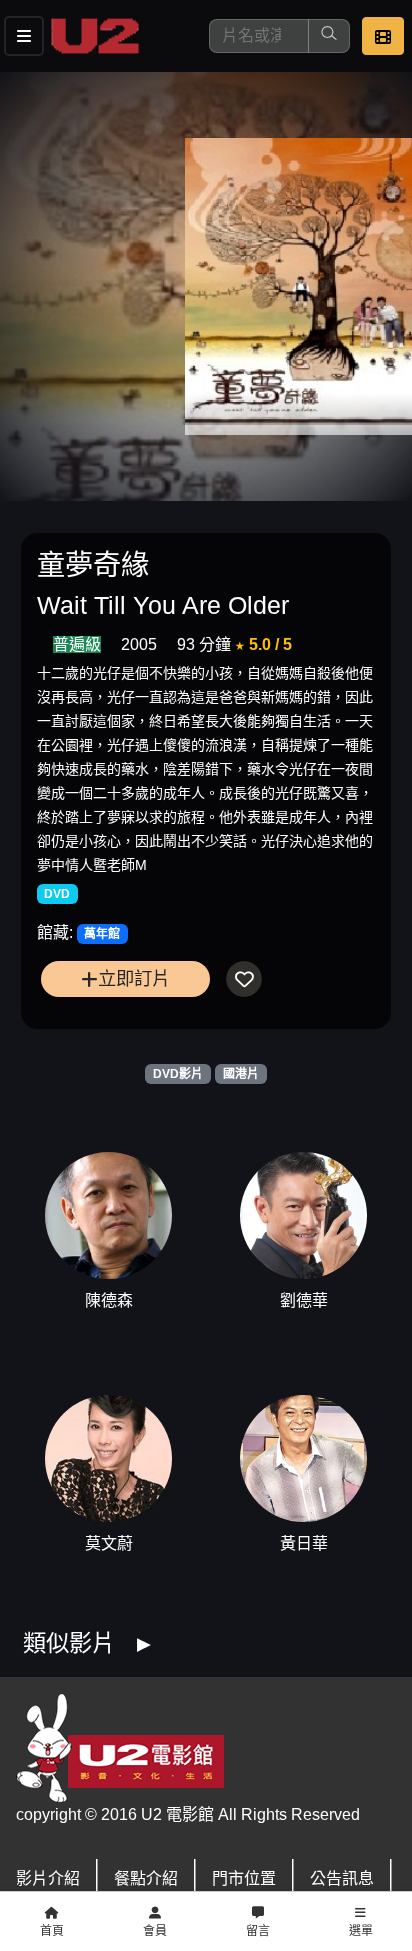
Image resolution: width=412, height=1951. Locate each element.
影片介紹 (48, 1878)
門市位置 (244, 1878)
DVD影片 (178, 1074)
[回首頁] (95, 36)
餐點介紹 (146, 1878)
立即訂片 (134, 978)
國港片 (241, 1074)
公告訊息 (342, 1878)
